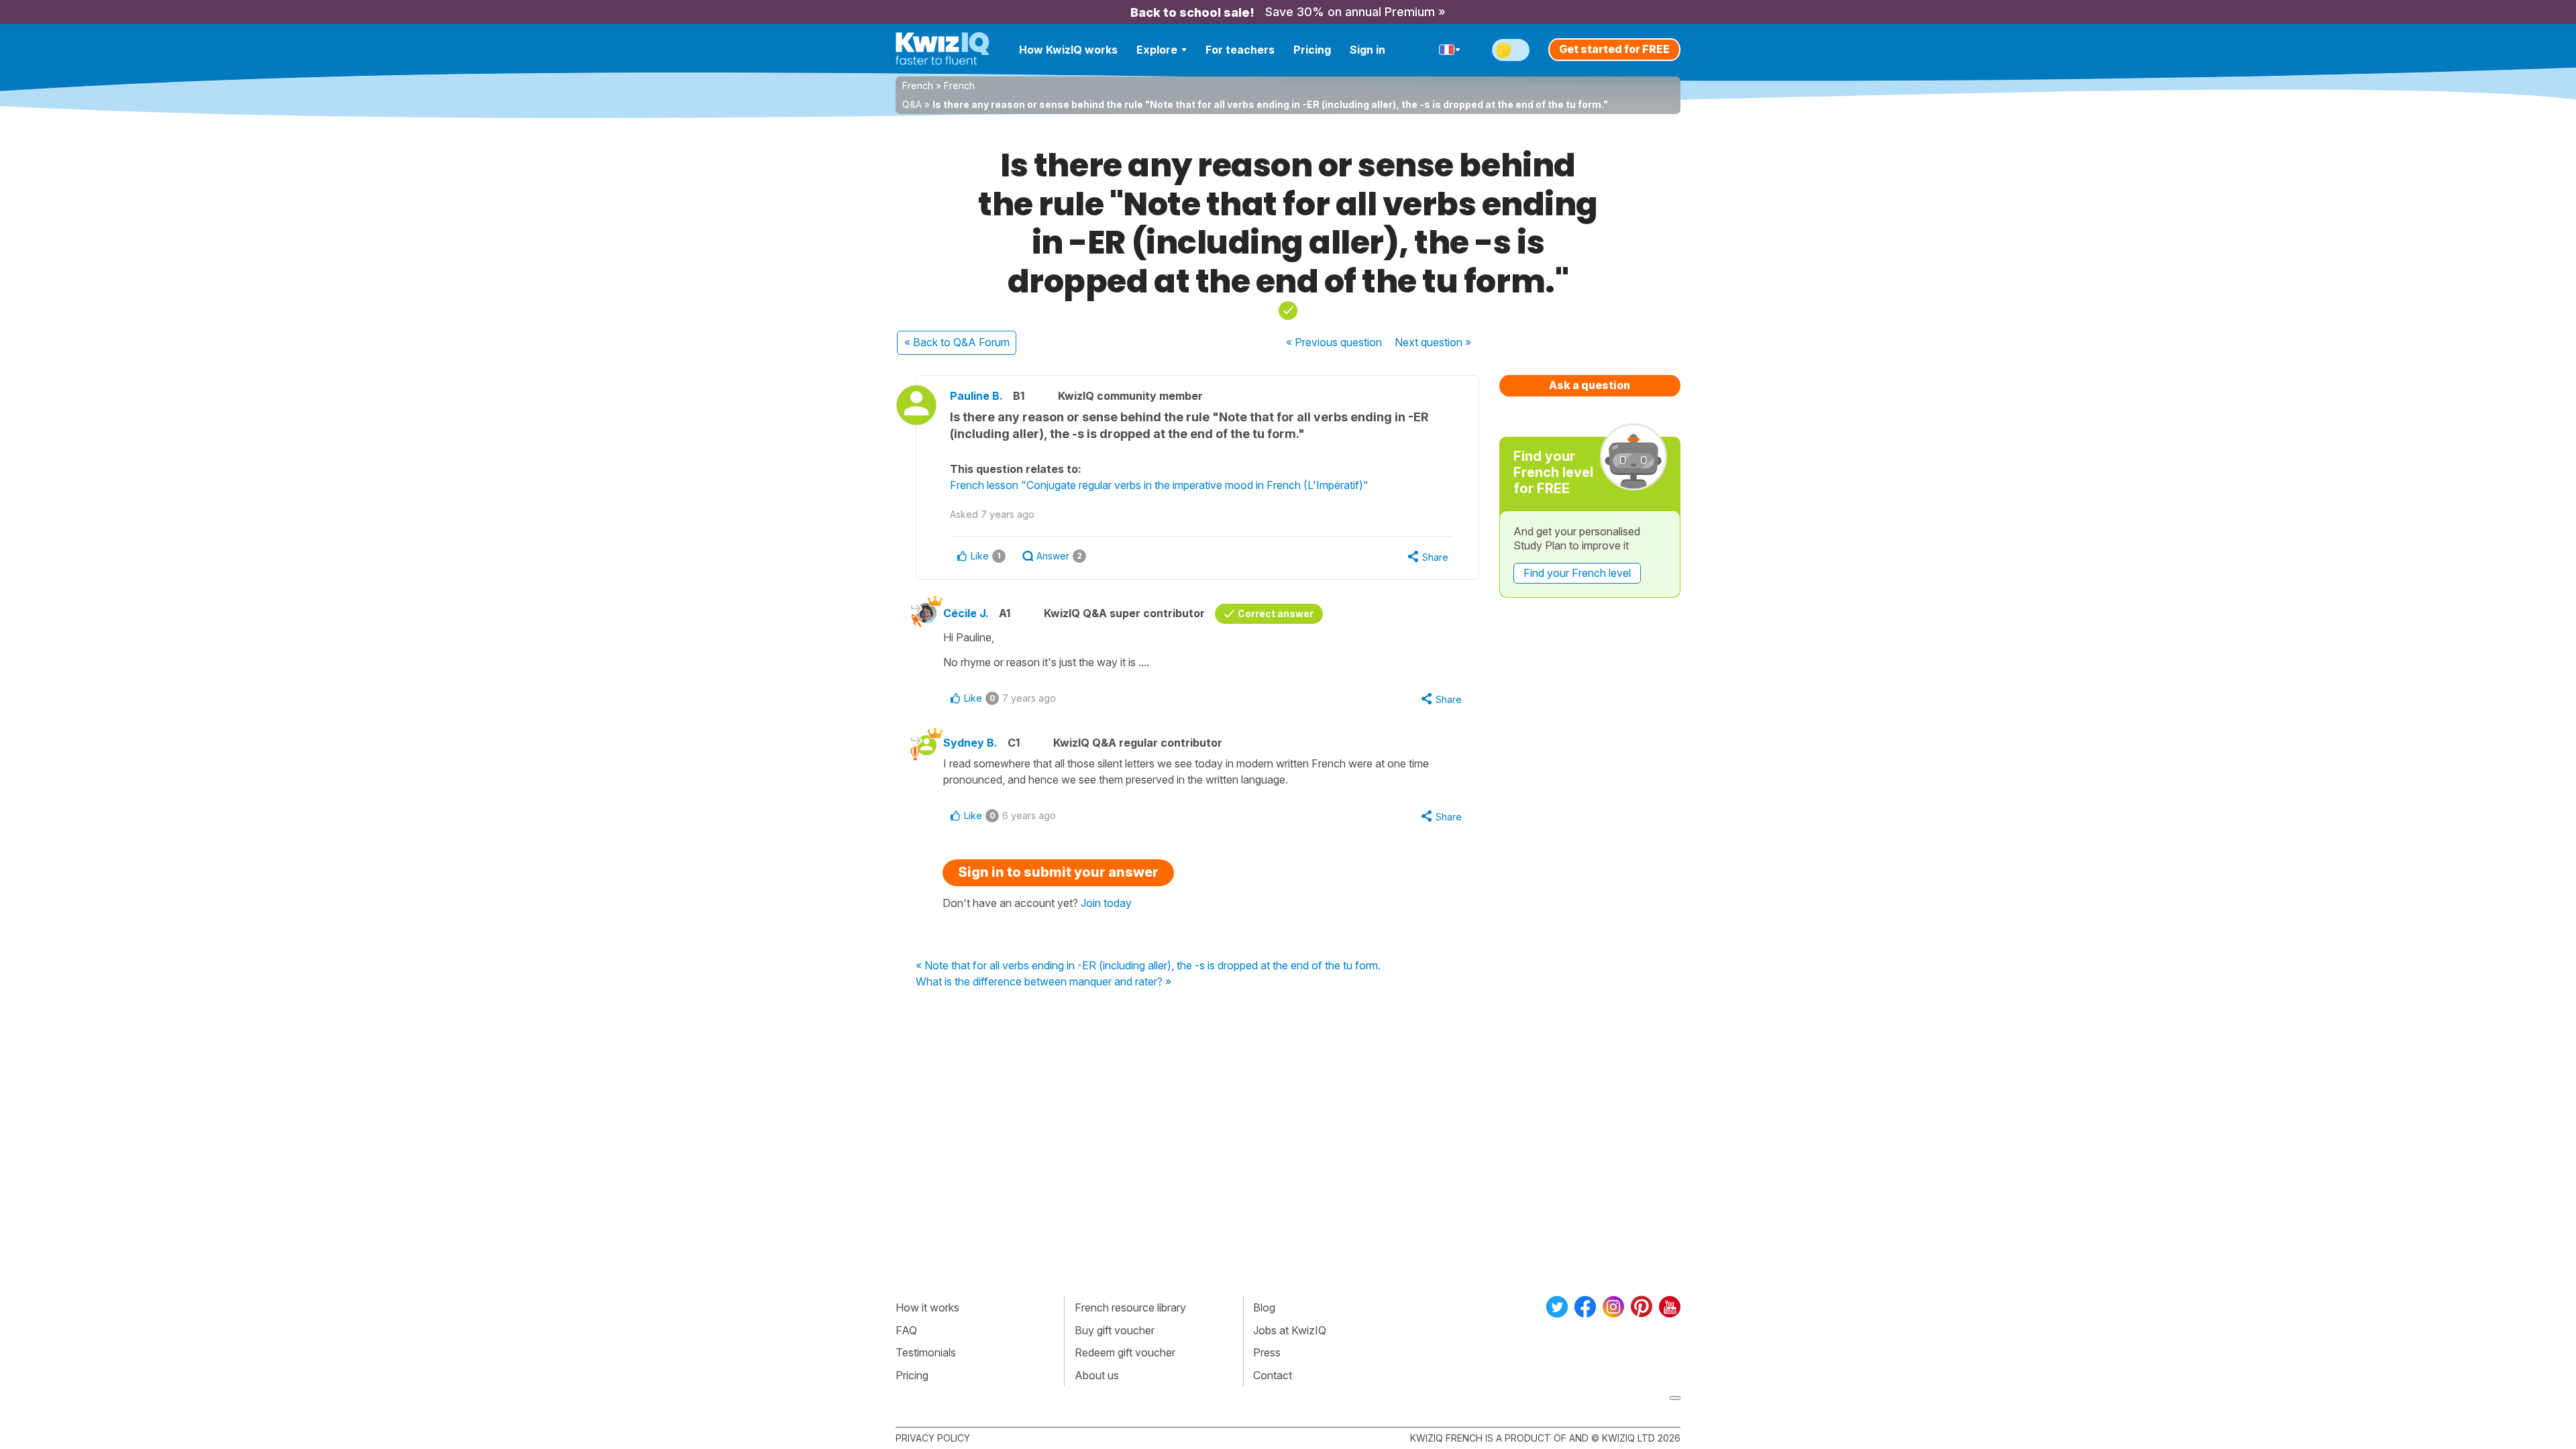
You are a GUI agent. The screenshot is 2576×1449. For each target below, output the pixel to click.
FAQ (906, 1330)
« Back (957, 342)
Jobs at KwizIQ (1290, 1330)
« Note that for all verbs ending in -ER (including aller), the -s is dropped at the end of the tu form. (1148, 966)
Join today (1106, 903)
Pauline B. (976, 396)
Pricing (1312, 50)
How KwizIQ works (1068, 50)
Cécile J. (966, 613)
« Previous (1334, 342)
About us (1097, 1375)
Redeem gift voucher (1125, 1352)
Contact (1273, 1375)
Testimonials (926, 1352)
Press (1267, 1352)
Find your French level (1577, 573)
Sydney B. (970, 743)
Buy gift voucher (1115, 1330)
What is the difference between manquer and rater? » (1043, 982)
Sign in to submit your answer (1058, 872)
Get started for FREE (1614, 49)
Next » (1433, 342)
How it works (927, 1307)
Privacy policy (933, 1438)
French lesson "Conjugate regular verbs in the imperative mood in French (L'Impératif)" (1159, 485)
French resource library (1130, 1307)
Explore (1157, 50)
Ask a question (1590, 385)
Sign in (1367, 50)
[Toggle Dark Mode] (1511, 50)
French (918, 86)
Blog (1264, 1307)
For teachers (1240, 50)
